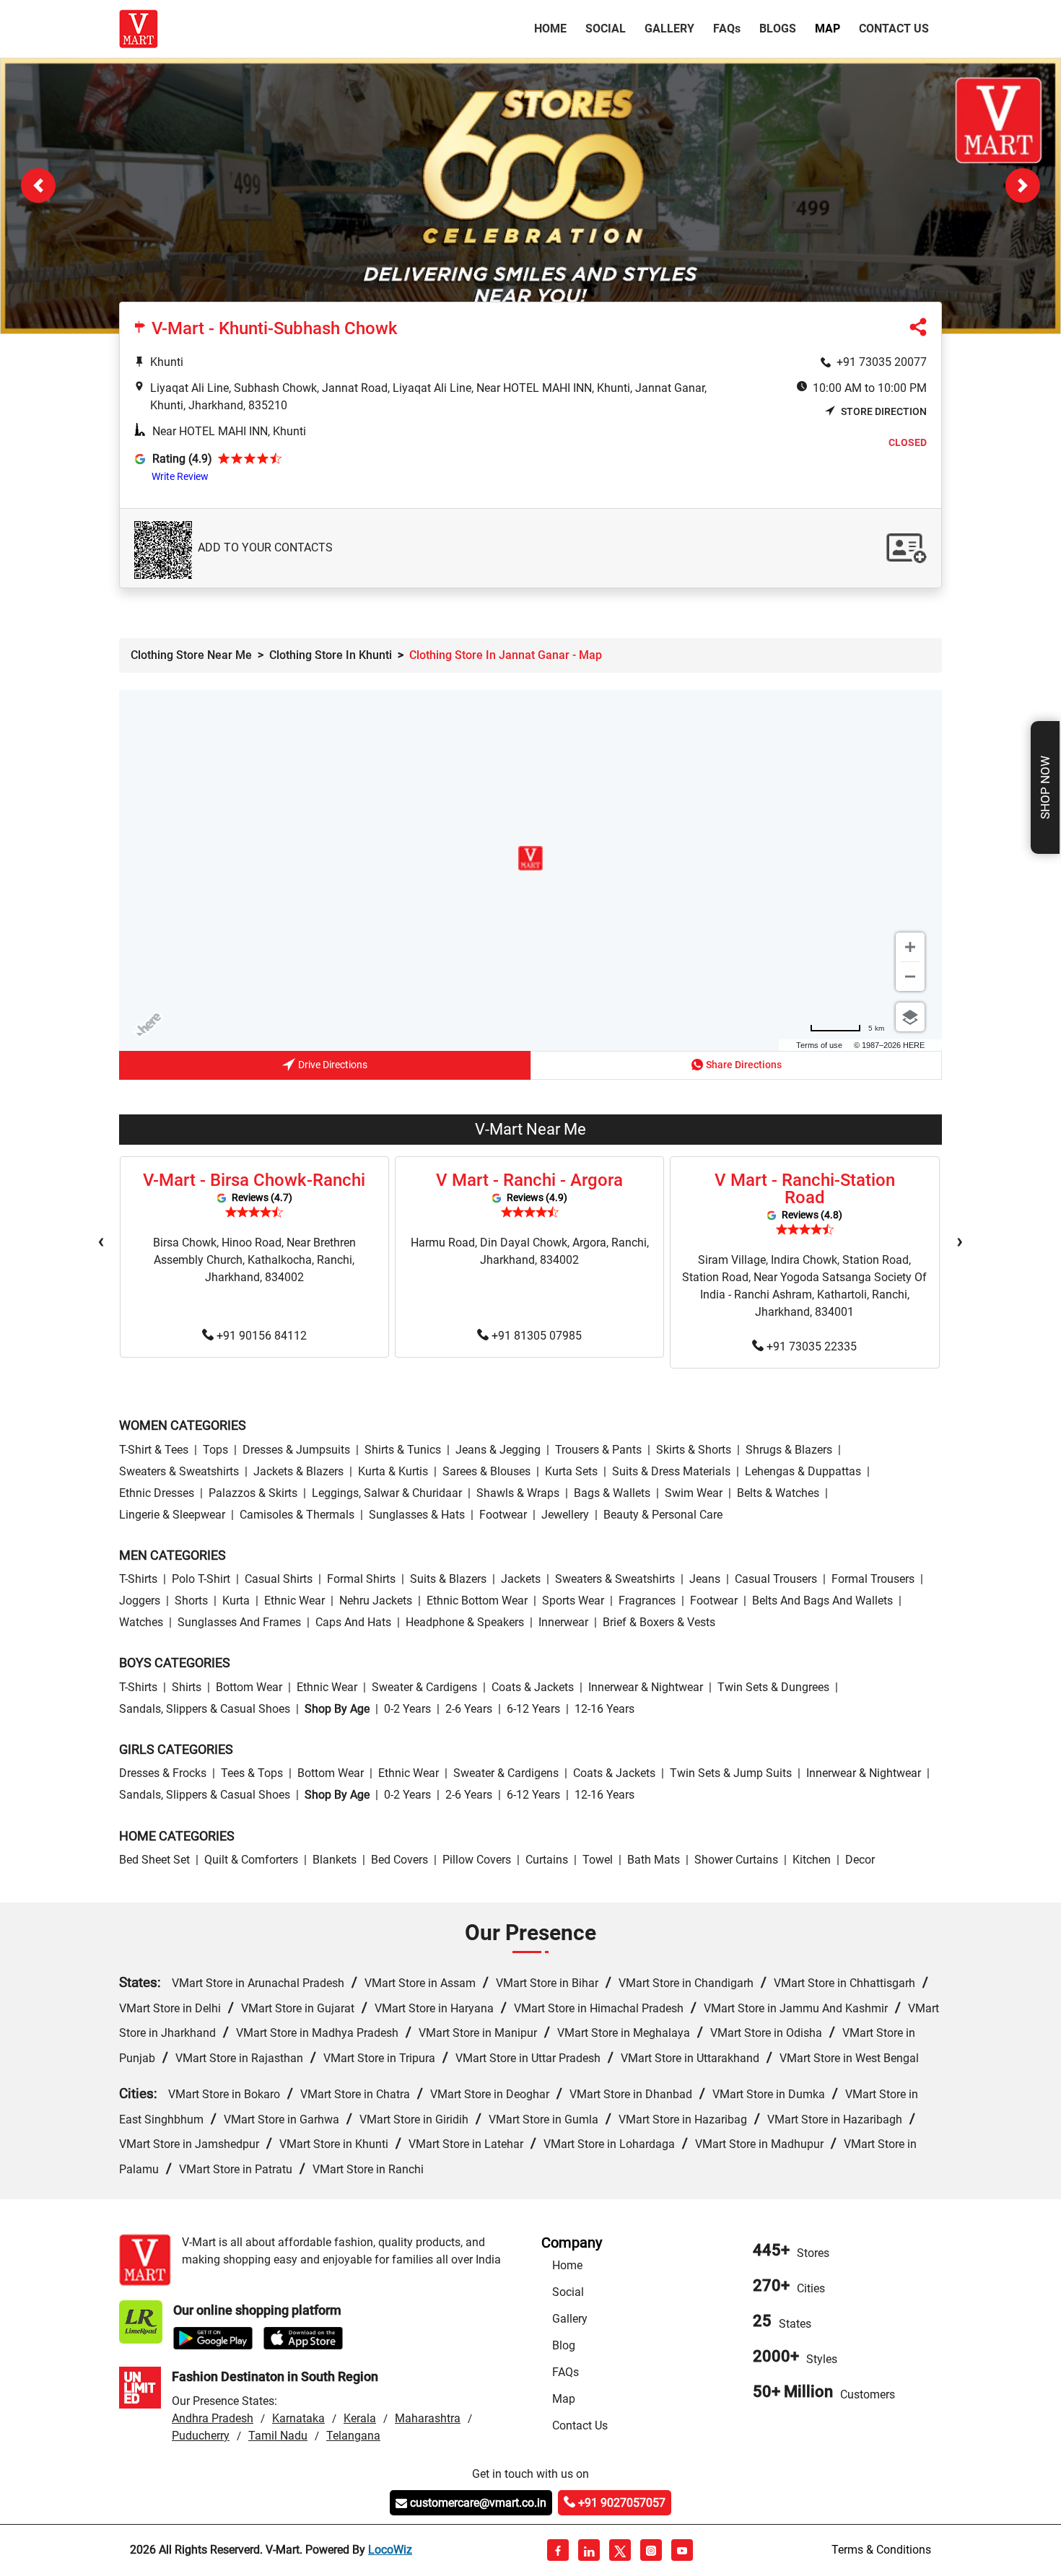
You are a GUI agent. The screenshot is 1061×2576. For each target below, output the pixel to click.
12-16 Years (604, 1710)
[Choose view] (910, 1018)
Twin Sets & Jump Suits (731, 1774)
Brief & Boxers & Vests (659, 1623)
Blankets (335, 1860)
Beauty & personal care (663, 1515)
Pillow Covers (477, 1860)
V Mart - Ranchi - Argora (529, 1181)
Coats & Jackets (533, 1688)
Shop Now (1045, 787)
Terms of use (819, 1046)
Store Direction (884, 412)
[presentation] (101, 1242)
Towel (598, 1860)
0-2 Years (407, 1710)
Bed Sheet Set (154, 1860)
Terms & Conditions (881, 2550)
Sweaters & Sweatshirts (179, 1471)
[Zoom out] (910, 977)
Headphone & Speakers (465, 1623)
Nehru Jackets (376, 1601)
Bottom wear (249, 1688)
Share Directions (744, 1065)
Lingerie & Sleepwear (172, 1515)
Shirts (187, 1688)
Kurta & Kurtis (393, 1471)
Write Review (180, 477)
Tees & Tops (252, 1774)
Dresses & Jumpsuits (296, 1450)
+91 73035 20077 (882, 363)
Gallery (669, 29)
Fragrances (647, 1601)
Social (606, 29)
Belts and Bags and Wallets (822, 1601)
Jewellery (565, 1515)
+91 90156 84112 (262, 1336)
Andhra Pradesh (213, 2419)
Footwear (503, 1515)
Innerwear (563, 1623)
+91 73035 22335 (812, 1347)
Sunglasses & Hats (417, 1515)
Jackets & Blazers (298, 1471)
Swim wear (694, 1493)
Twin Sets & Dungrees (773, 1688)
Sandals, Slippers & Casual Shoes (205, 1710)
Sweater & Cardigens (424, 1688)
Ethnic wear (294, 1601)
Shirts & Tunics (403, 1450)
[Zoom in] (910, 948)
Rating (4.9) (182, 459)
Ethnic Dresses (157, 1493)
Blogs (778, 29)
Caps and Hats (353, 1623)
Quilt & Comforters (251, 1860)
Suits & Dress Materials (671, 1471)
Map (828, 29)
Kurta (236, 1601)
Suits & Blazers (448, 1580)
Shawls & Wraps (518, 1493)
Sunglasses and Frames (239, 1623)
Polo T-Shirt (201, 1580)
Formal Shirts (361, 1580)
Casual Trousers (776, 1580)
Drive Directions (333, 1065)
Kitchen (812, 1860)
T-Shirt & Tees (154, 1450)
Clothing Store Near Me (191, 656)
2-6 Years (469, 1710)
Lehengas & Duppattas (803, 1471)
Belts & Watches (778, 1493)
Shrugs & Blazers (789, 1450)
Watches (141, 1623)
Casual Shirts (279, 1580)
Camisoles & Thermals (297, 1515)
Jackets (521, 1580)
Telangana (353, 2436)
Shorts (191, 1601)
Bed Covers (399, 1860)
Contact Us (894, 29)
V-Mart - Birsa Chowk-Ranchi (254, 1181)
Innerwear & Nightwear (646, 1688)
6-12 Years (533, 1710)
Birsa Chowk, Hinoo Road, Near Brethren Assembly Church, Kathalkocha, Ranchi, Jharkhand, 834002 (254, 1261)
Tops (215, 1450)
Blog (564, 2346)
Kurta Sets (571, 1471)
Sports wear (573, 1601)
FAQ (727, 29)
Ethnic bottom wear (477, 1601)
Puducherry (201, 2436)
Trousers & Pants (598, 1450)
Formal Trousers (873, 1580)
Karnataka (298, 2419)
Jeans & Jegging (498, 1450)
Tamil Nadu (278, 2436)
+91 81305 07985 (537, 1336)
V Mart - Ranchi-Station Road (805, 1189)
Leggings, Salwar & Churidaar (387, 1493)
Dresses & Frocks (163, 1774)
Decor (860, 1860)
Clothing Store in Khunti (331, 656)
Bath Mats (654, 1860)
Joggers (140, 1601)
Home (553, 28)
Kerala (360, 2419)
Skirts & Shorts (694, 1450)
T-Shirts (138, 1580)
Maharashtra (428, 2419)
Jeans (705, 1580)
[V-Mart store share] (918, 331)
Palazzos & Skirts (253, 1493)
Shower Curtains (736, 1860)
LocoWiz (390, 2550)
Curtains (547, 1860)
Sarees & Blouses (486, 1471)
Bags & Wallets (612, 1493)
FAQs (566, 2373)
